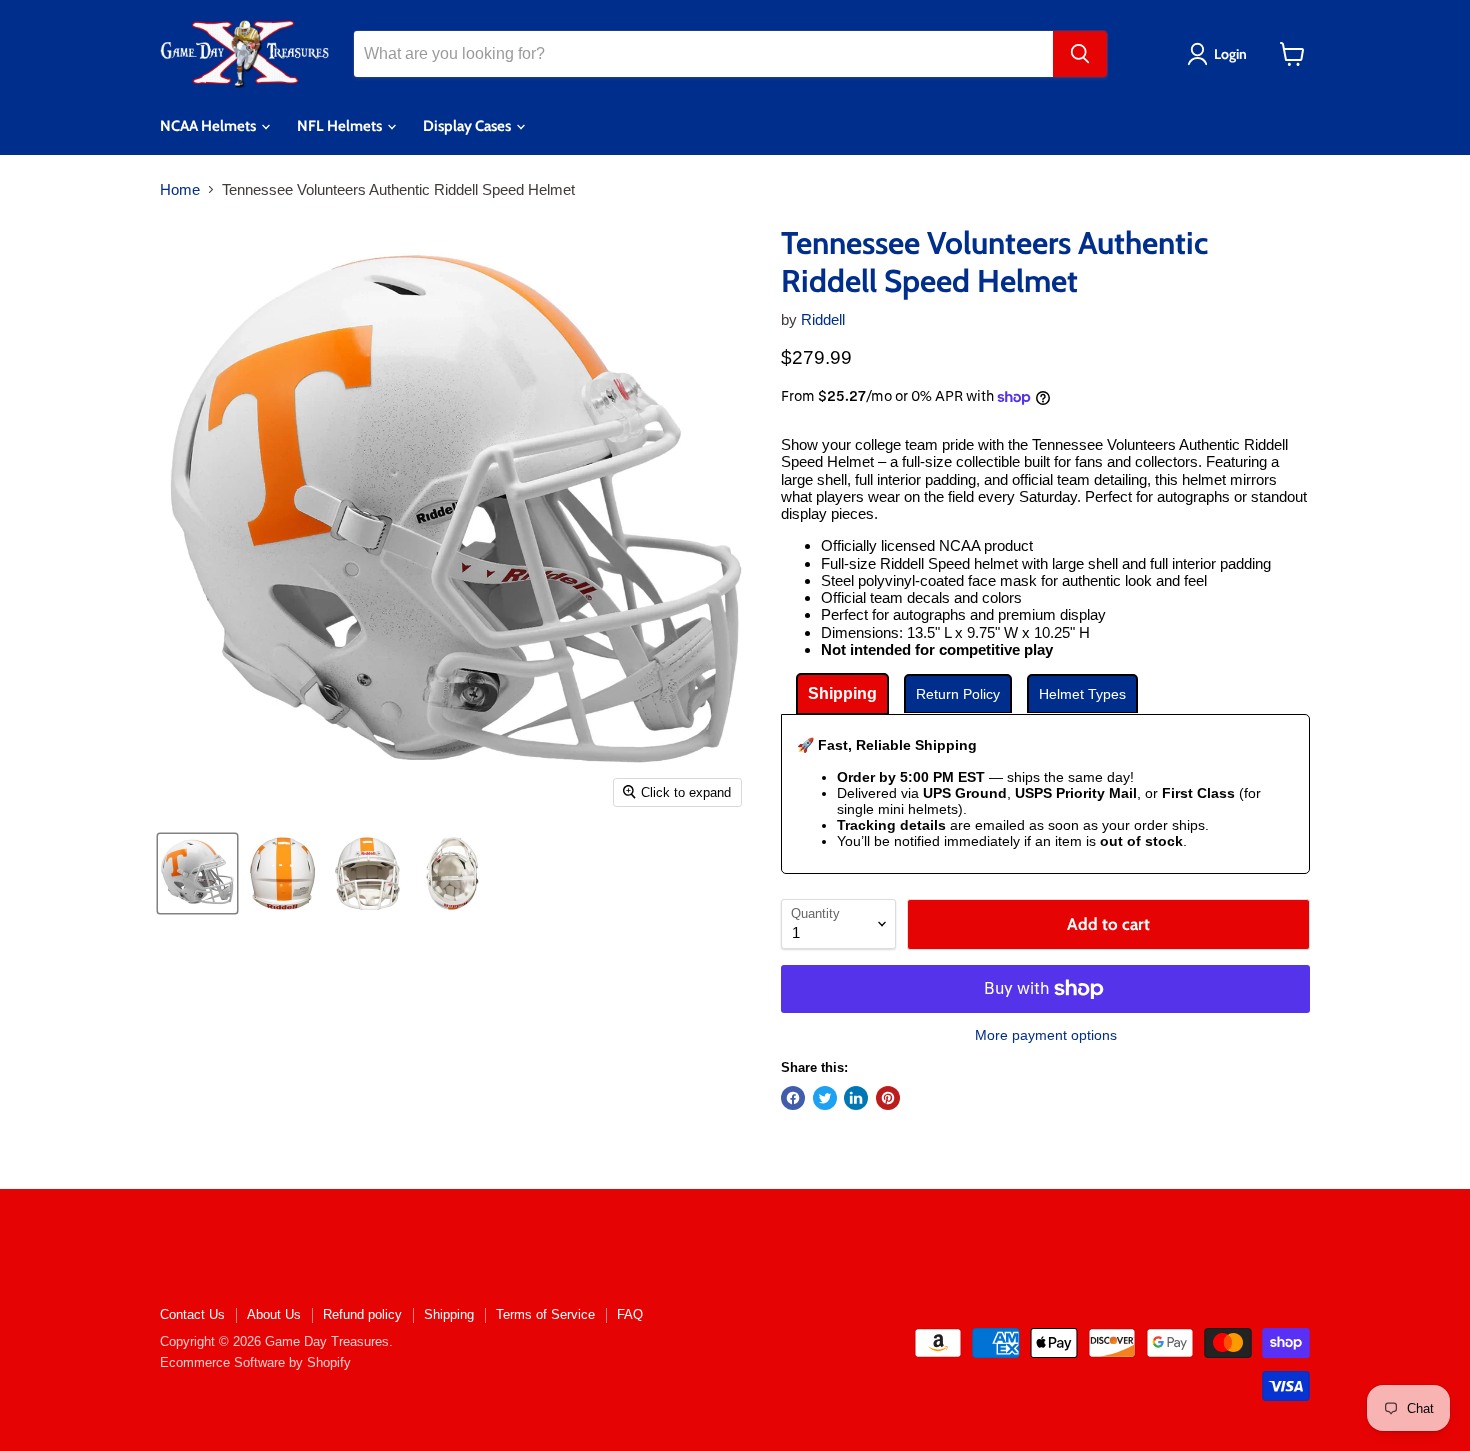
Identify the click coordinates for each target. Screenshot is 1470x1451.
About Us (274, 1314)
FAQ (630, 1314)
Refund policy (362, 1314)
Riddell (823, 319)
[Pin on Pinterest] (888, 1098)
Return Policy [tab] (958, 694)
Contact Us (192, 1314)
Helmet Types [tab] (1082, 694)
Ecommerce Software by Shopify (255, 1362)
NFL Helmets (341, 126)
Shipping (449, 1314)
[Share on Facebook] (793, 1098)
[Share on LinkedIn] (856, 1098)
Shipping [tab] (842, 693)
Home (180, 189)
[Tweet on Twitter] (825, 1098)
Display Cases (468, 126)
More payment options (1046, 1035)
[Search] (1080, 54)
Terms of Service (545, 1314)
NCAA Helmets (209, 126)
